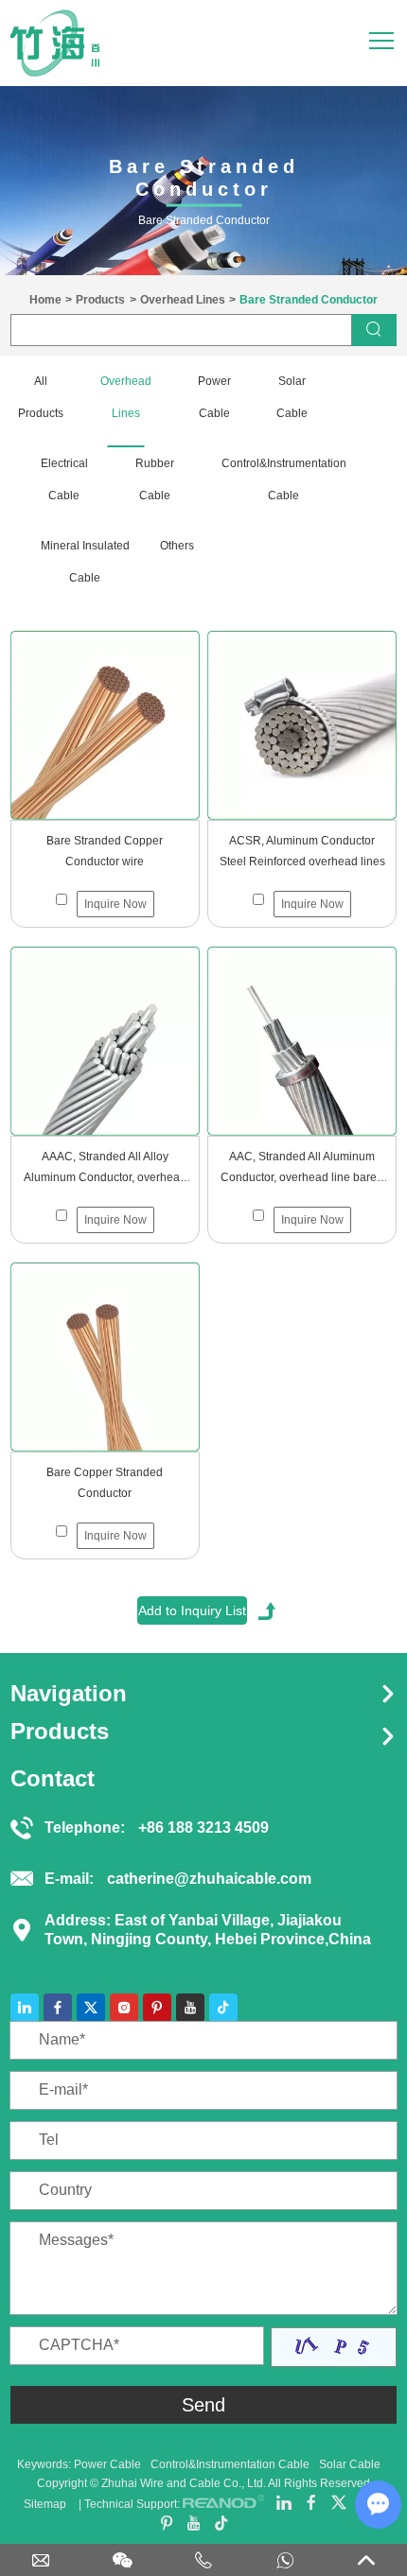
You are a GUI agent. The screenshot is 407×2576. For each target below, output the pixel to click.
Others (177, 546)
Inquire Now (115, 904)
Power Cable (214, 397)
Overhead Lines (183, 300)
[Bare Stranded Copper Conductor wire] (105, 725)
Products (100, 300)
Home (45, 300)
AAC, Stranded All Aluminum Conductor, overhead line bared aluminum (302, 1169)
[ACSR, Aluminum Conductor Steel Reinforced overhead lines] (302, 725)
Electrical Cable (64, 479)
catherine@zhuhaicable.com (209, 1879)
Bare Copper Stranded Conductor (105, 1483)
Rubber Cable (155, 479)
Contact (53, 1778)
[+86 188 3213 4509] (203, 2563)
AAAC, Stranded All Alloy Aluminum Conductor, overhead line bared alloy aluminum (105, 1169)
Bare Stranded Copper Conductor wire (105, 851)
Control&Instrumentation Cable (284, 479)
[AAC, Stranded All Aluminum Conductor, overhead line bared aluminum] (302, 1041)
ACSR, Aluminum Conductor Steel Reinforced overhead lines (302, 851)
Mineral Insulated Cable (85, 562)
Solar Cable (292, 397)
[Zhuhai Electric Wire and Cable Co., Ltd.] (55, 43)
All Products (41, 397)
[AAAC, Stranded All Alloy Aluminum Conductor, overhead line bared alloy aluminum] (105, 1041)
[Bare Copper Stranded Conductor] (105, 1357)
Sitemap (45, 2504)
